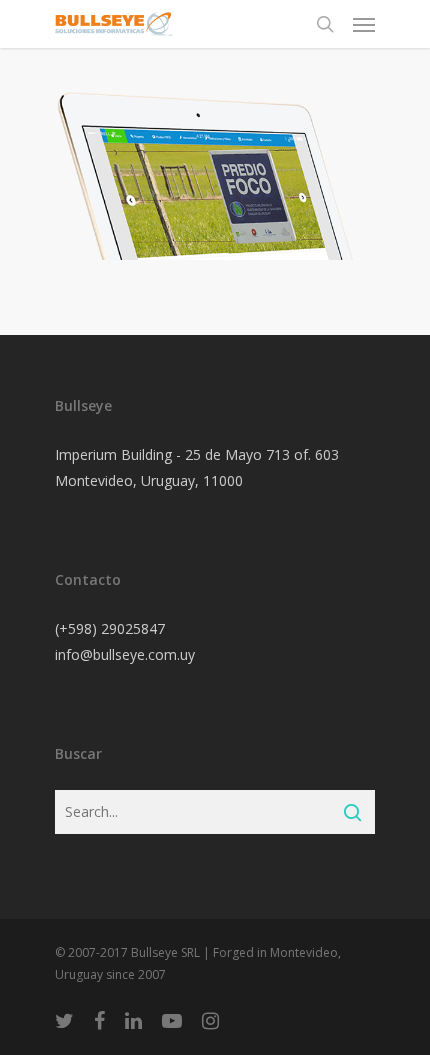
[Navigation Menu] (364, 24)
